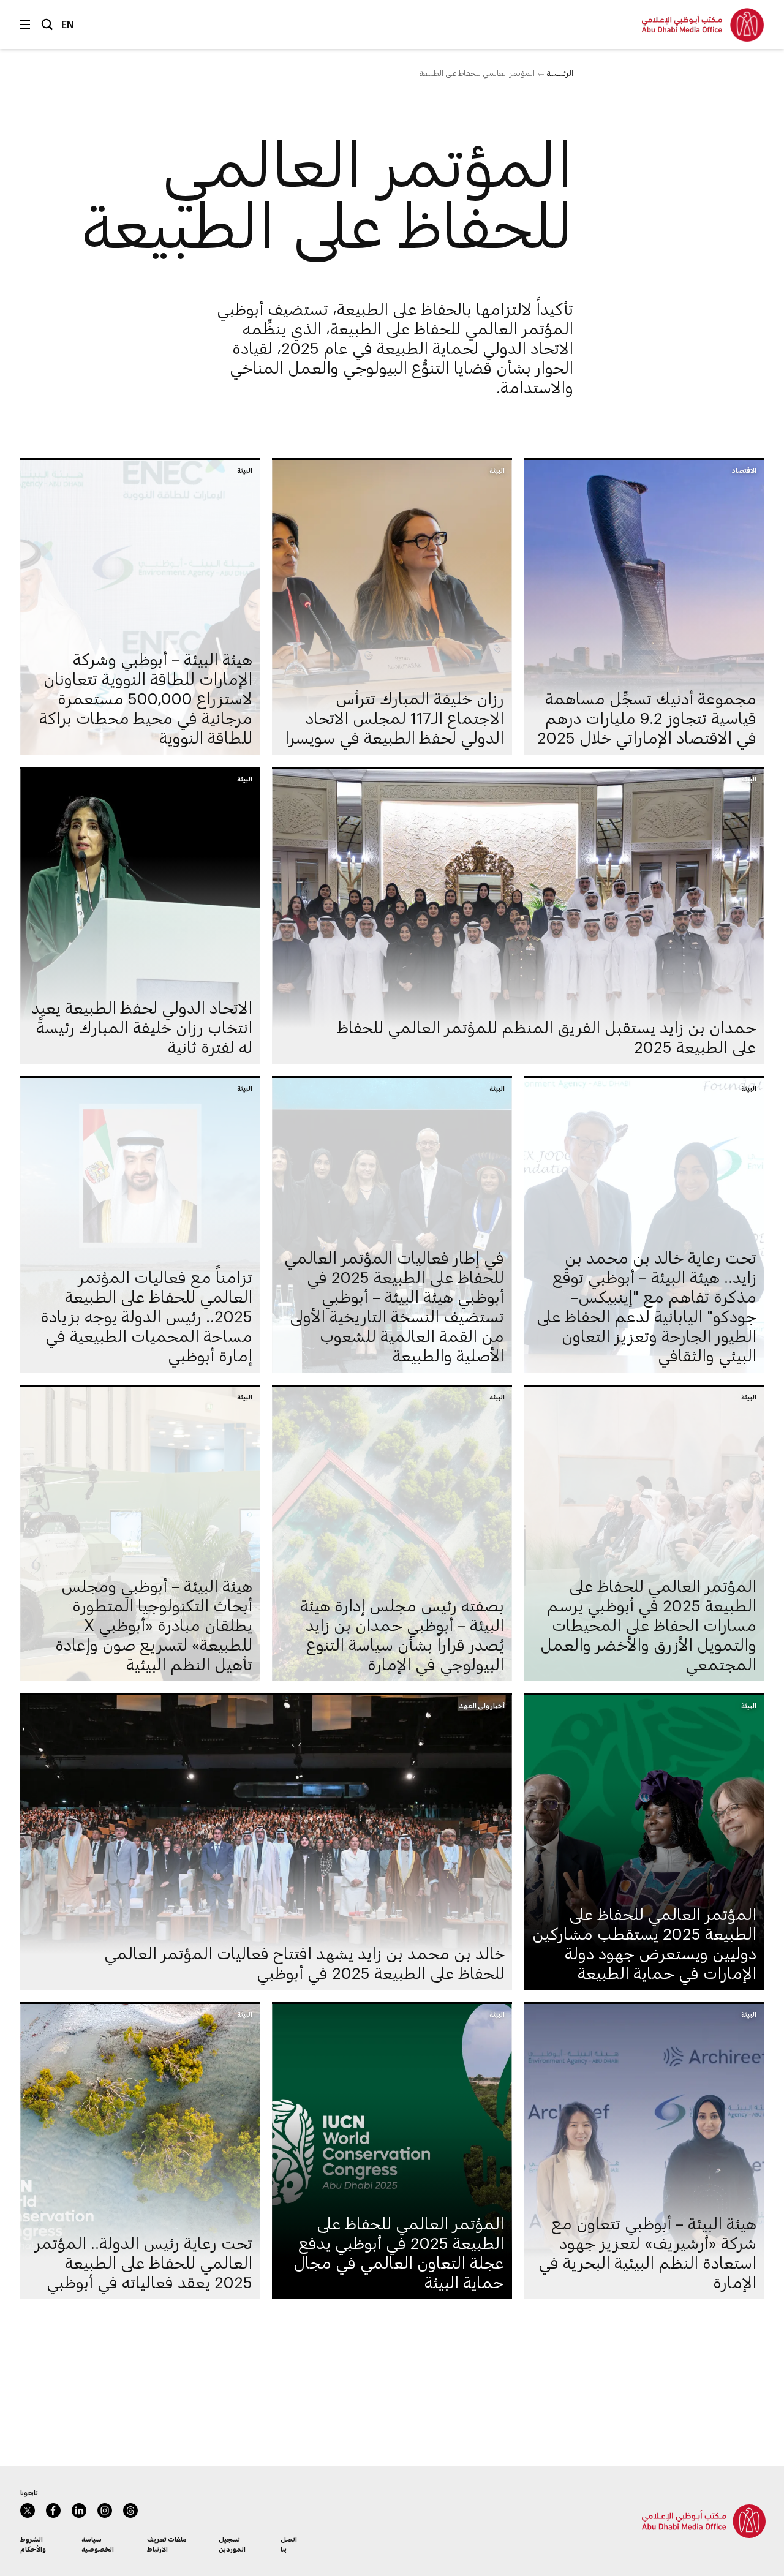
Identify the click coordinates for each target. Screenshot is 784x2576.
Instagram (105, 2510)
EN (68, 24)
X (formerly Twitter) (28, 2510)
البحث (47, 24)
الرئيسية (560, 73)
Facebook (53, 2510)
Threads (130, 2510)
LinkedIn (79, 2510)
